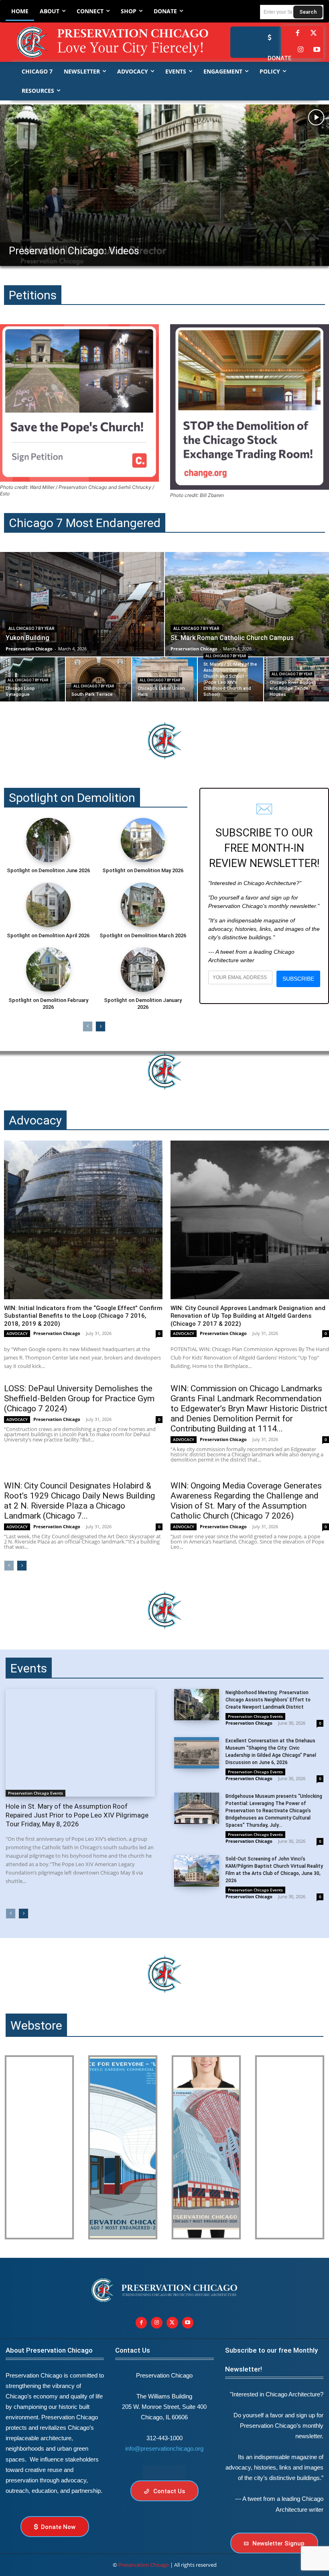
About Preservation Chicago (49, 2350)
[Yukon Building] (82, 604)
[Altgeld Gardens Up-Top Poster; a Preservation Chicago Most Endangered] (123, 2147)
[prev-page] (88, 1026)
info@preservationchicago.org (164, 2448)
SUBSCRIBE (298, 979)
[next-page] (101, 1026)
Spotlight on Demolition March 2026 (143, 935)
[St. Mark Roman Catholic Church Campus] (247, 604)
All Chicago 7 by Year (31, 629)
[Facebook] (297, 34)
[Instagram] (301, 50)
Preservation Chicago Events (36, 1793)
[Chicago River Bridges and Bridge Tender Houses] (297, 679)
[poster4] (206, 2147)
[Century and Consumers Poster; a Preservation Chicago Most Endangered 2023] (290, 2147)
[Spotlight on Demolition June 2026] (48, 840)
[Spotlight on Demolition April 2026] (48, 905)
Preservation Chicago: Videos (74, 251)
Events (29, 1668)
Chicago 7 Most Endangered (85, 523)
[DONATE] (268, 37)
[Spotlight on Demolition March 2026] (143, 905)
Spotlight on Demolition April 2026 (48, 935)
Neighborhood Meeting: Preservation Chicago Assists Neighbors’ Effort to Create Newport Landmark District (268, 1700)
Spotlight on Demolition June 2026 (48, 870)
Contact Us (133, 2350)
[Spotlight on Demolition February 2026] (48, 969)
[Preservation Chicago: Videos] (164, 185)
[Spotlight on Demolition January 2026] (143, 969)
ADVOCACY (17, 1333)
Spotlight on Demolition (72, 798)
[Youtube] (188, 2323)
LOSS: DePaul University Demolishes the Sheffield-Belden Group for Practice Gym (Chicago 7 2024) (79, 1398)
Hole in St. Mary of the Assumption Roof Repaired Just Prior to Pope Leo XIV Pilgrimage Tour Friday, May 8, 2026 (77, 1815)
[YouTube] (317, 50)
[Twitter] (314, 34)
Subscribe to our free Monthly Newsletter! (271, 2360)
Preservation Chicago (57, 1333)
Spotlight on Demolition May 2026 (143, 870)
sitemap (164, 2472)
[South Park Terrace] (98, 679)
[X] (172, 2323)
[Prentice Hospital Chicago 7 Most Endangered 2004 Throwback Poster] (39, 2147)
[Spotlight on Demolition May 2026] (143, 840)
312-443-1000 (164, 2438)
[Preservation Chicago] (101, 42)
